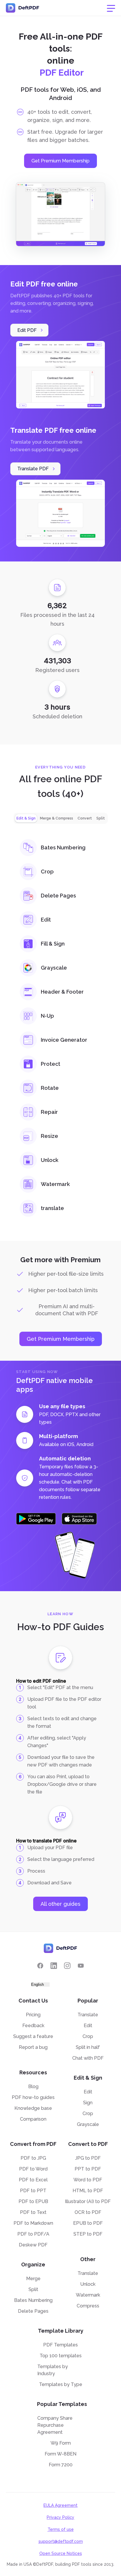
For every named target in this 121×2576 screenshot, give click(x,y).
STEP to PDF (88, 2234)
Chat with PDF (88, 2058)
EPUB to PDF (88, 2223)
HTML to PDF (88, 2191)
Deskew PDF (33, 2245)
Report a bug (33, 2047)
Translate (88, 2015)
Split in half (88, 2047)
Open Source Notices (61, 2553)
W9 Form (61, 2443)
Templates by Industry (53, 2370)
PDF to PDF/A (33, 2234)
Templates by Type (61, 2384)
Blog (33, 2087)
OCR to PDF (88, 2212)
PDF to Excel (33, 2180)
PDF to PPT (33, 2191)
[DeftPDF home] (23, 8)
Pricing (33, 2015)
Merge (33, 2279)
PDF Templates (60, 2345)
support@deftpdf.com (61, 2541)
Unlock (88, 2284)
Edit (88, 2026)
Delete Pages (33, 2311)
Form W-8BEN (60, 2454)
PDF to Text (33, 2212)
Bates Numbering (33, 2300)
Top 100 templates (61, 2356)
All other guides (60, 1904)
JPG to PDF (88, 2158)
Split (101, 818)
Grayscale (88, 2124)
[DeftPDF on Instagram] (67, 1966)
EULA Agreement (60, 2505)
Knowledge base (33, 2108)
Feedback (33, 2026)
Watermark (88, 2295)
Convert (85, 818)
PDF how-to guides (33, 2097)
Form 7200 (61, 2465)
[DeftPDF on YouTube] (81, 1966)
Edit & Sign (26, 818)
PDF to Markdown (33, 2223)
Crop (88, 2036)
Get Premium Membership (60, 161)
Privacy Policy (60, 2517)
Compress (88, 2306)
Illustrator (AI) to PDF (88, 2201)
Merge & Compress (57, 818)
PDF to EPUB (33, 2201)
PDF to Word (33, 2169)
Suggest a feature (33, 2036)
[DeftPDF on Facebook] (40, 1966)
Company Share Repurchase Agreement (55, 2425)
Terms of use (61, 2529)
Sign (88, 2103)
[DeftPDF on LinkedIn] (54, 1966)
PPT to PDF (88, 2169)
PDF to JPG (33, 2158)
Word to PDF (88, 2180)
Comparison (33, 2119)
